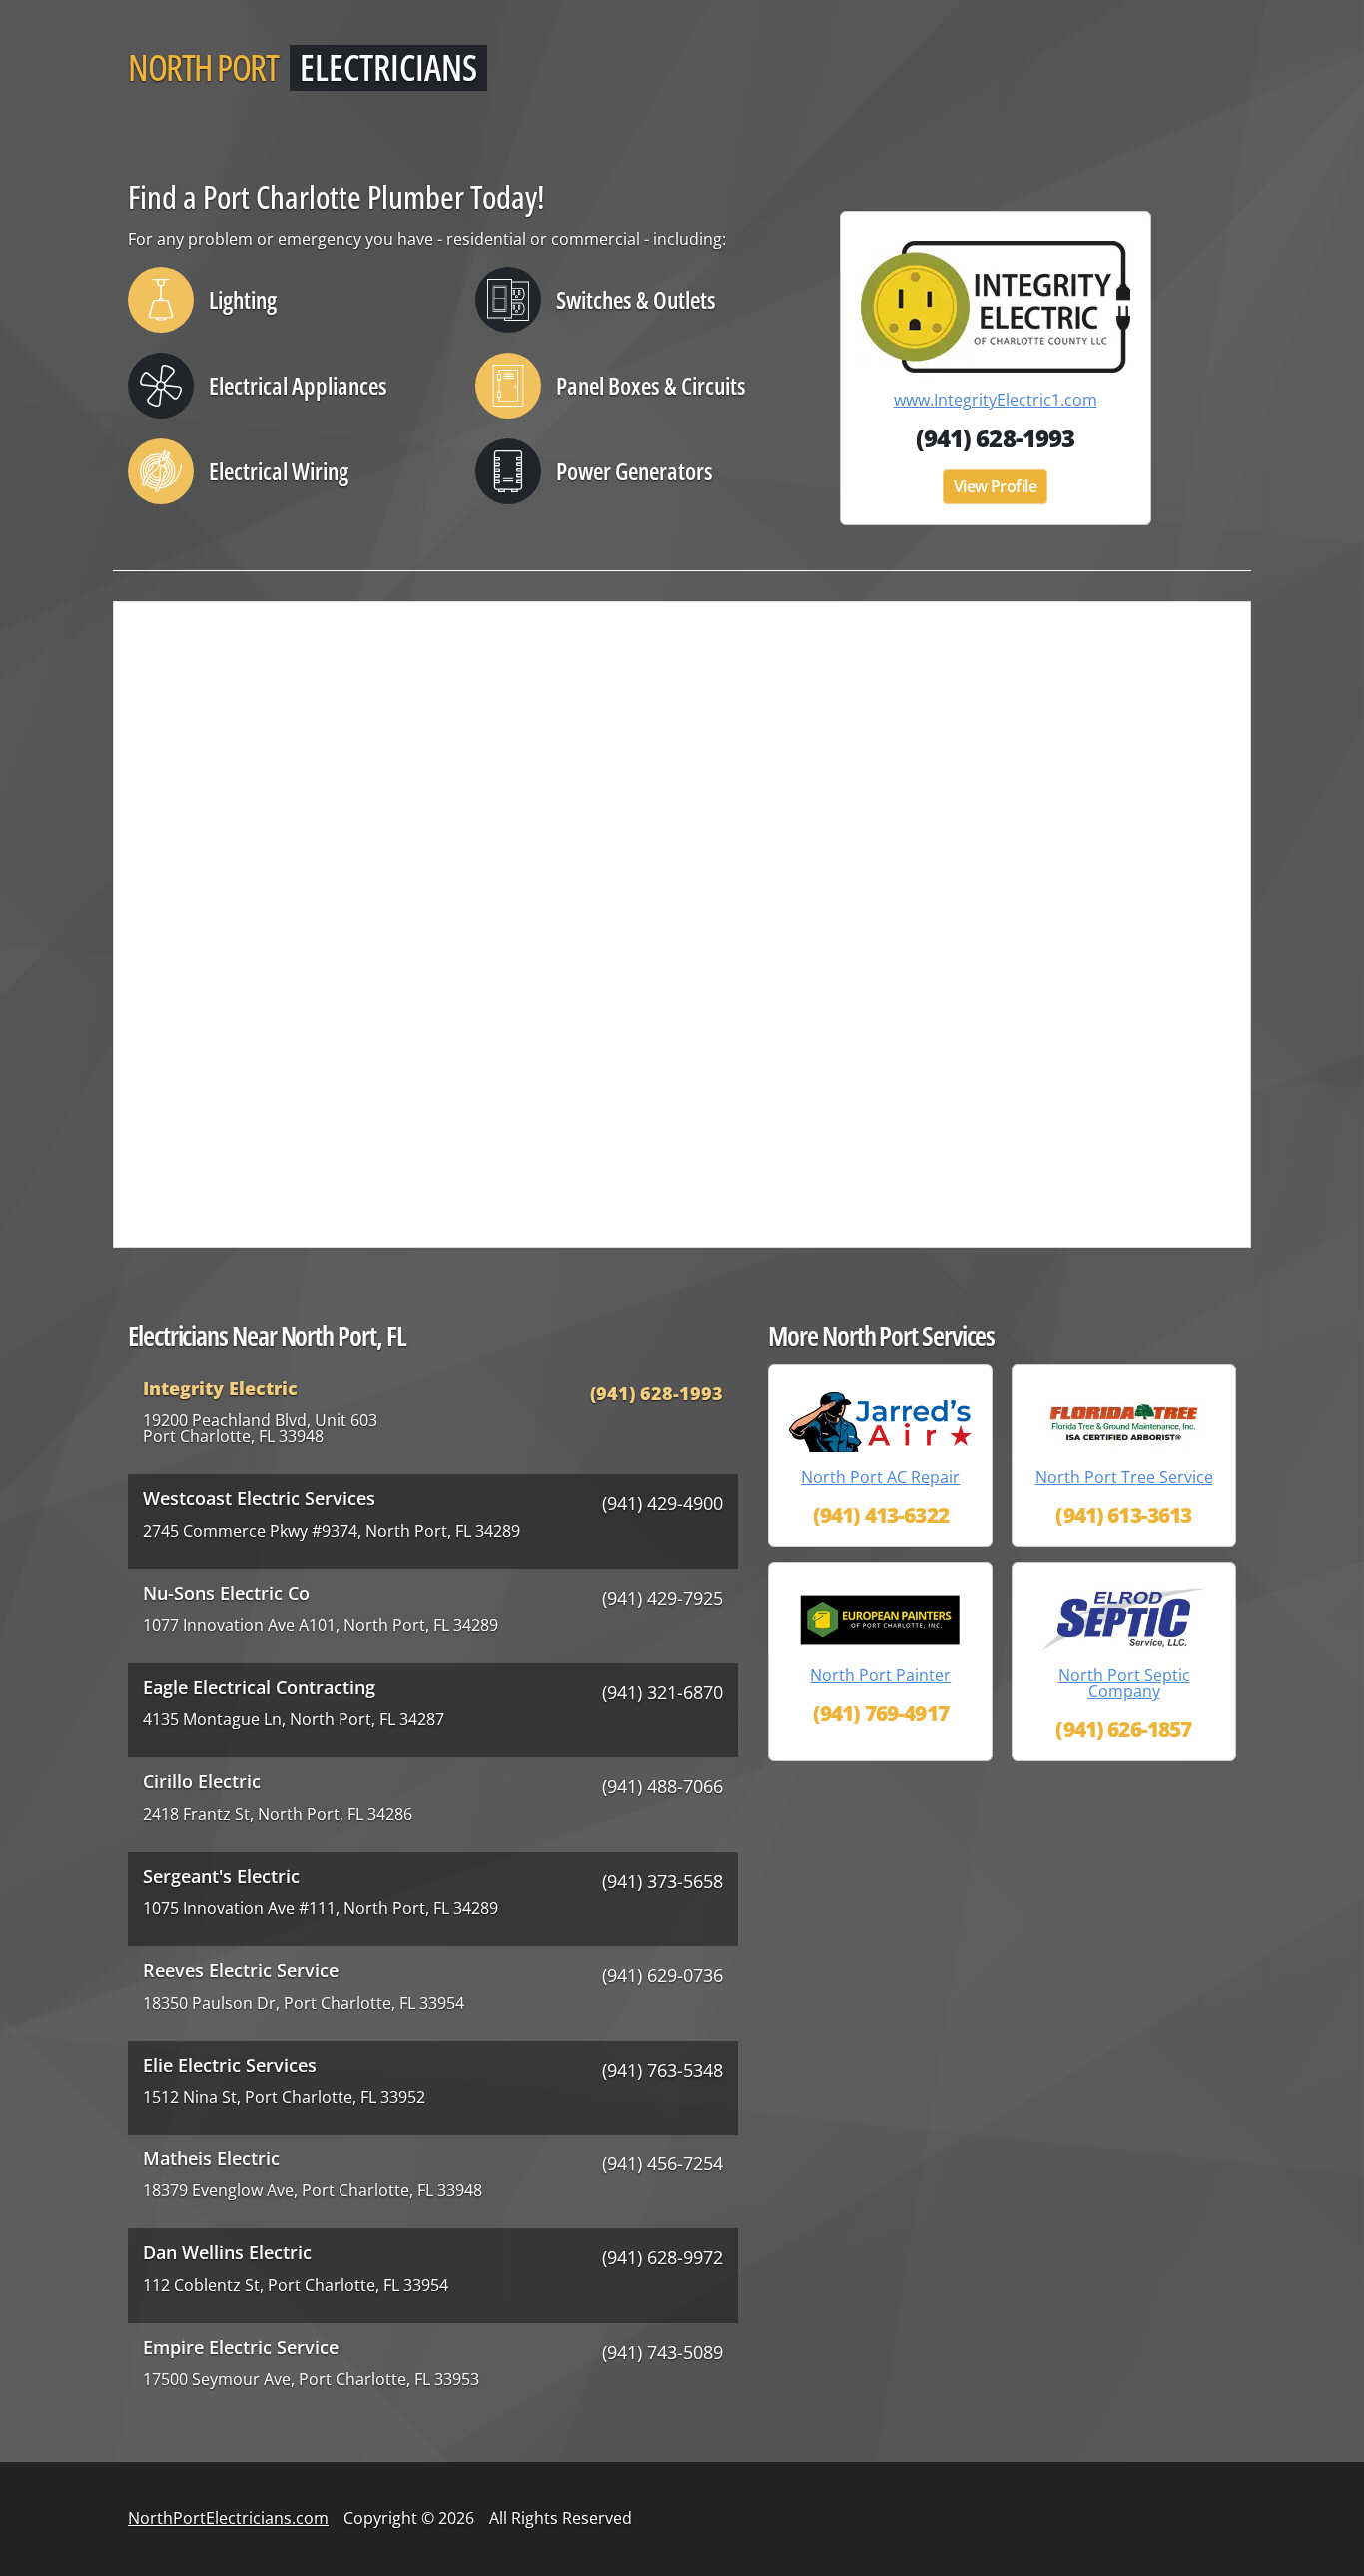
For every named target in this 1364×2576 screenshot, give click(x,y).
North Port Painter (880, 1675)
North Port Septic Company (1124, 1683)
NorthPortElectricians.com (228, 2518)
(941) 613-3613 (1123, 1515)
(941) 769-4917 (881, 1713)
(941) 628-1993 (995, 438)
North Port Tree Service (1124, 1477)
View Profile (996, 486)
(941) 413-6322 (881, 1515)
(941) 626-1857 (1123, 1729)
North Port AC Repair (880, 1477)
